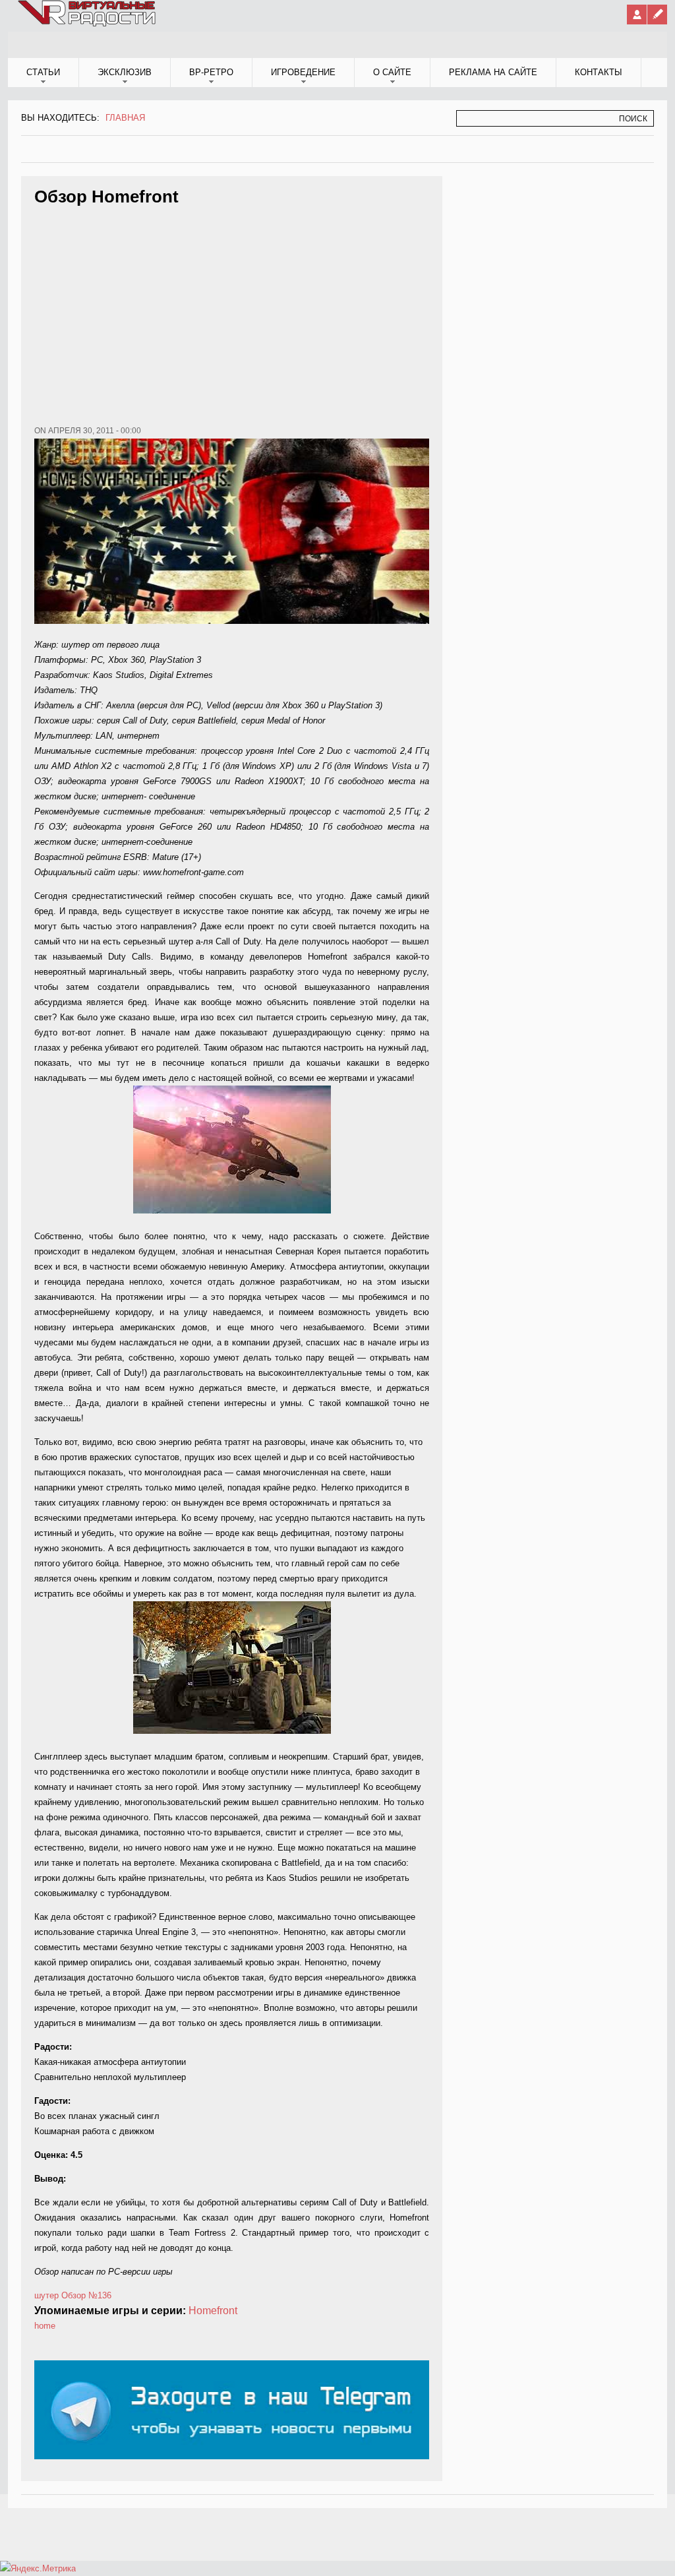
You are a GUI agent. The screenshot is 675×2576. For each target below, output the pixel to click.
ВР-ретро (211, 72)
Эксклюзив (125, 72)
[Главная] (88, 24)
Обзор (73, 2295)
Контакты (599, 72)
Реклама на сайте (493, 72)
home (45, 2326)
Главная (125, 118)
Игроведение (303, 72)
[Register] (657, 15)
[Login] (637, 15)
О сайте (392, 72)
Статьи (43, 72)
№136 (100, 2295)
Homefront (213, 2311)
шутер (46, 2295)
